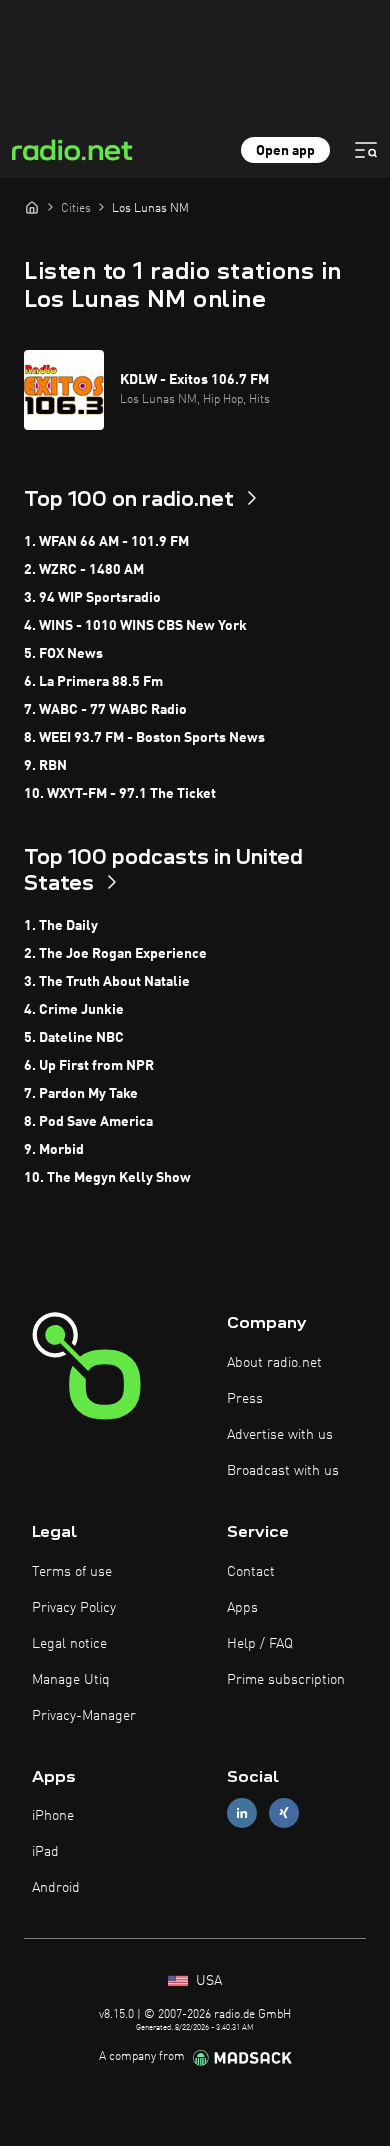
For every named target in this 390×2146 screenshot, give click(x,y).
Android (56, 1888)
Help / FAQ (260, 1644)
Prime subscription (286, 1680)
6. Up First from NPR (89, 1066)
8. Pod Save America (88, 1122)
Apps (242, 1608)
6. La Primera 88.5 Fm (93, 682)
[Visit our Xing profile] (284, 1813)
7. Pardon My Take (81, 1094)
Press (245, 1399)
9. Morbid (54, 1150)
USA (207, 1981)
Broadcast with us (283, 1471)
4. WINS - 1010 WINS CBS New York (135, 626)
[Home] (32, 207)
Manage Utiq (71, 1680)
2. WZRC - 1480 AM (84, 570)
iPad (45, 1852)
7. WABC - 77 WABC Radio (105, 710)
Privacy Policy (74, 1608)
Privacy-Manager (84, 1716)
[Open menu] (366, 150)
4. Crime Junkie (74, 1010)
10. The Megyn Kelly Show (107, 1178)
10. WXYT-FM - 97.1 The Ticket (120, 794)
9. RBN (45, 766)
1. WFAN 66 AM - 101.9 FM (106, 542)
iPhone (53, 1816)
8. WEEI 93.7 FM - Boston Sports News (144, 738)
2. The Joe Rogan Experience (115, 954)
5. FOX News (63, 654)
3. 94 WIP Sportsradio (92, 598)
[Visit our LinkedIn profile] (242, 1813)
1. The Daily (61, 926)
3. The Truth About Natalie (107, 982)
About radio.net (274, 1363)
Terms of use (72, 1572)
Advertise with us (280, 1435)
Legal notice (69, 1644)
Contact (251, 1572)
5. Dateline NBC (74, 1038)
